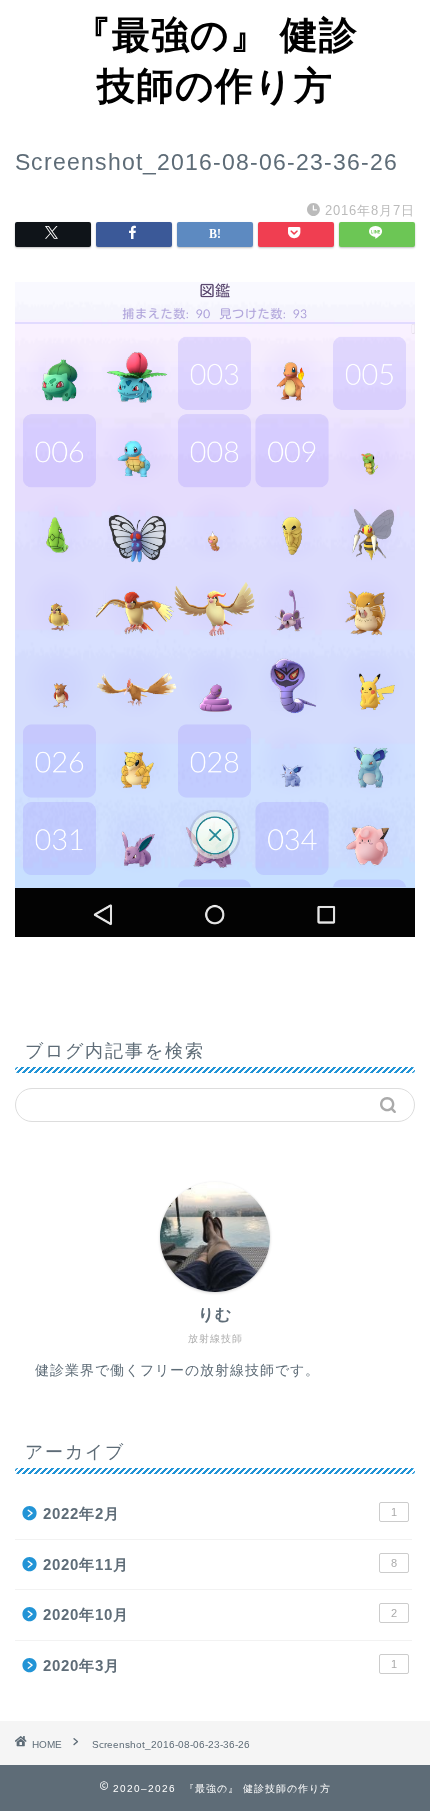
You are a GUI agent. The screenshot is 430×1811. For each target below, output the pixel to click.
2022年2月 (220, 1513)
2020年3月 (220, 1665)
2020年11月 (220, 1564)
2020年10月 (220, 1614)
